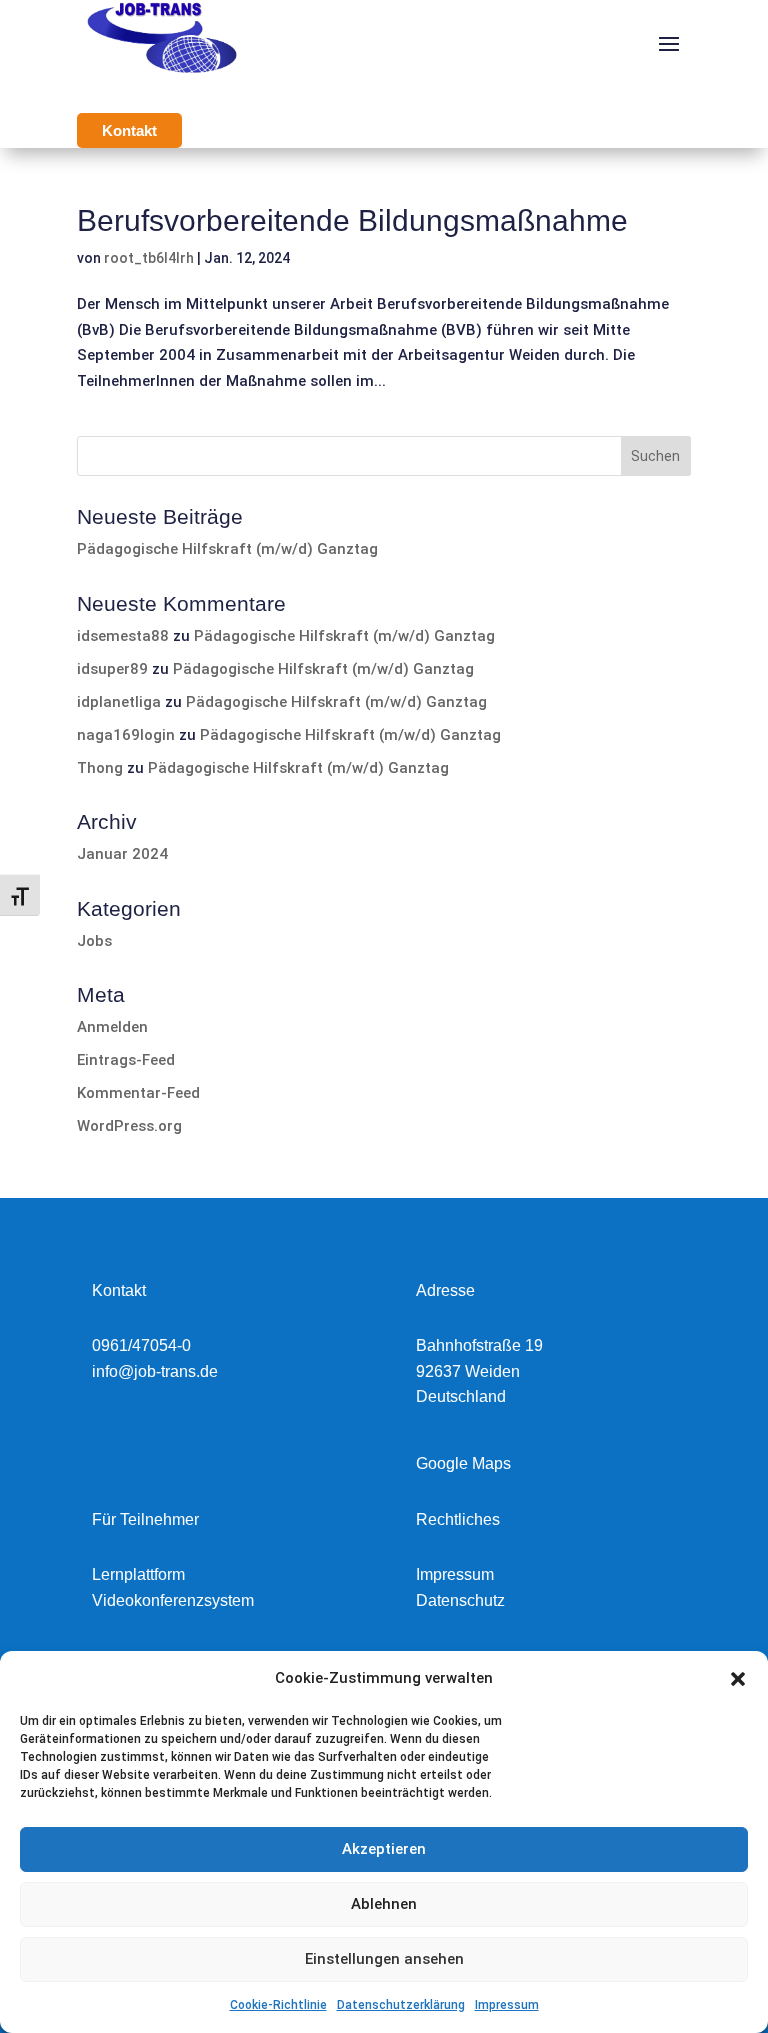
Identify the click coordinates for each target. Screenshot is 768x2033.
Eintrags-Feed (126, 1060)
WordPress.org (129, 1126)
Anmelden (112, 1027)
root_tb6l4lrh (149, 258)
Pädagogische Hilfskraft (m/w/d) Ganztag (227, 549)
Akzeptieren (384, 1849)
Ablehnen (384, 1904)
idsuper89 (112, 669)
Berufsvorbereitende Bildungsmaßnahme (352, 220)
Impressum (507, 2005)
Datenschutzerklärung (401, 2005)
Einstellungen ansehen (384, 1959)
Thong (100, 768)
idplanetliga (119, 702)
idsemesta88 (123, 636)
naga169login (126, 735)
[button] (738, 1679)
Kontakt (129, 130)
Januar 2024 (122, 854)
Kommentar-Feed (138, 1093)
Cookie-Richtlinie (278, 2005)
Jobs (94, 941)
